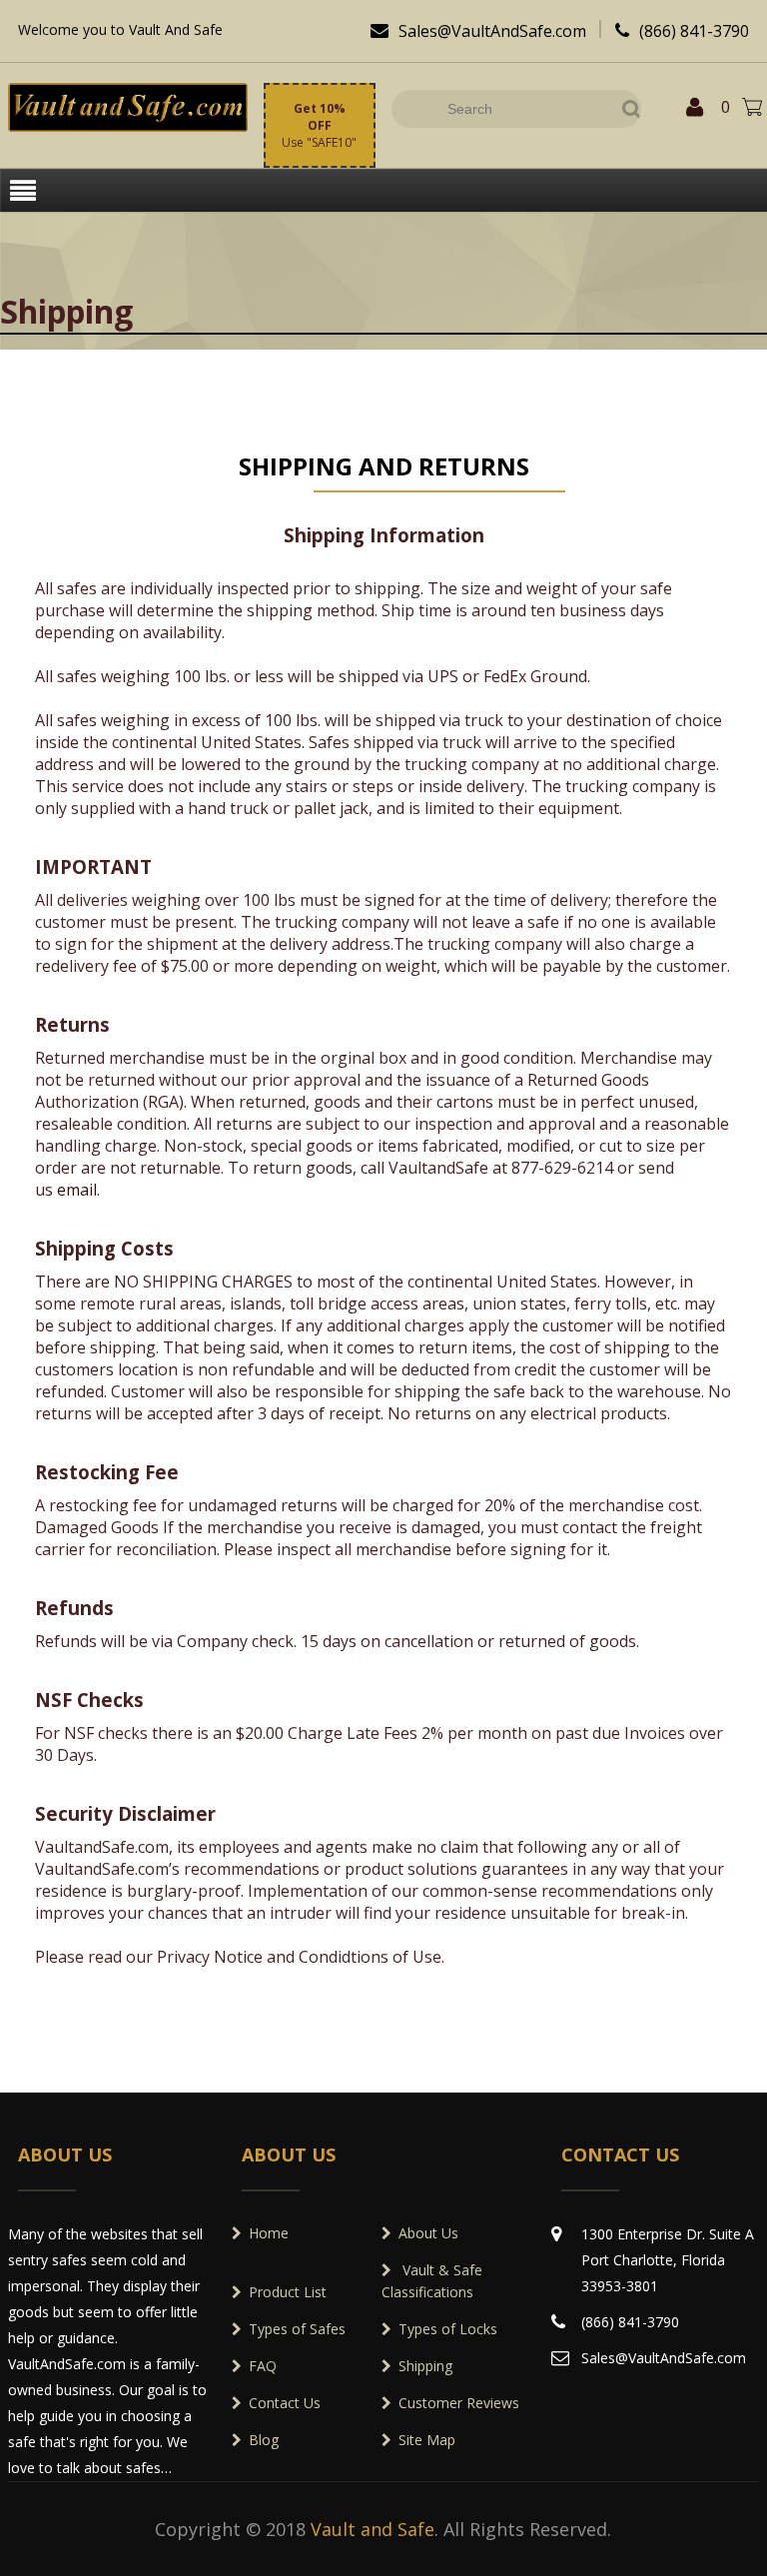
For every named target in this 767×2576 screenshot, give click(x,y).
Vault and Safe (373, 2529)
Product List (288, 2292)
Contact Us (285, 2403)
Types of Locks (448, 2329)
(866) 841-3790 (682, 31)
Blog (264, 2440)
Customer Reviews (459, 2403)
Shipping (425, 2366)
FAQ (263, 2366)
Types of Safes (297, 2329)
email (77, 1190)
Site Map (427, 2440)
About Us (428, 2233)
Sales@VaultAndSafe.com (478, 31)
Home (269, 2233)
